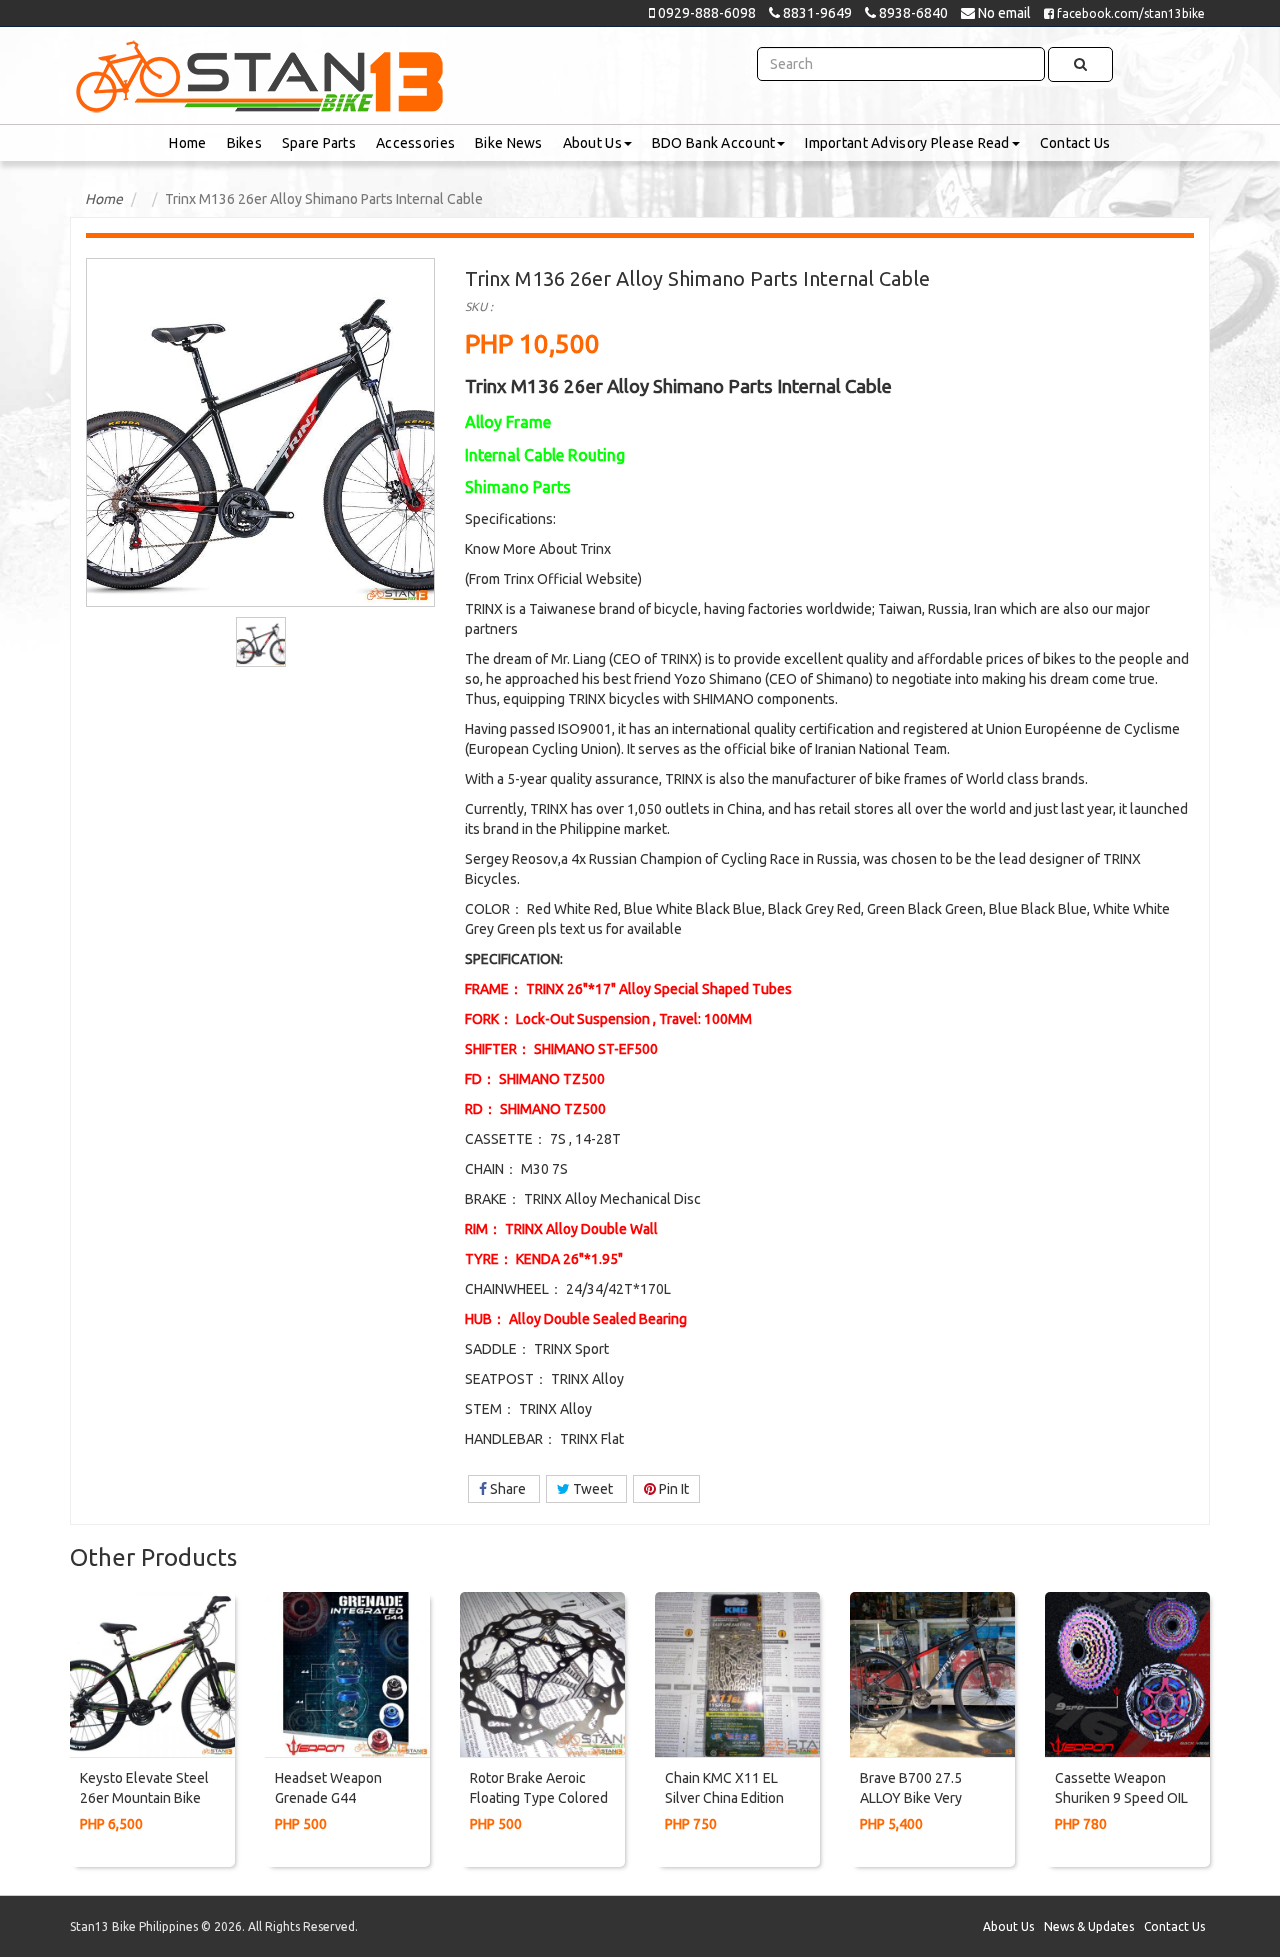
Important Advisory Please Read (907, 143)
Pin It (672, 1489)
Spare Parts (319, 143)
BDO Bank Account (713, 143)
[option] (260, 642)
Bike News (509, 143)
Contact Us (1075, 143)
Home (187, 143)
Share (508, 1489)
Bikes (244, 143)
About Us (592, 143)
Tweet (593, 1489)
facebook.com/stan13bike (1129, 13)
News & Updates (1089, 1926)
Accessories (415, 143)
